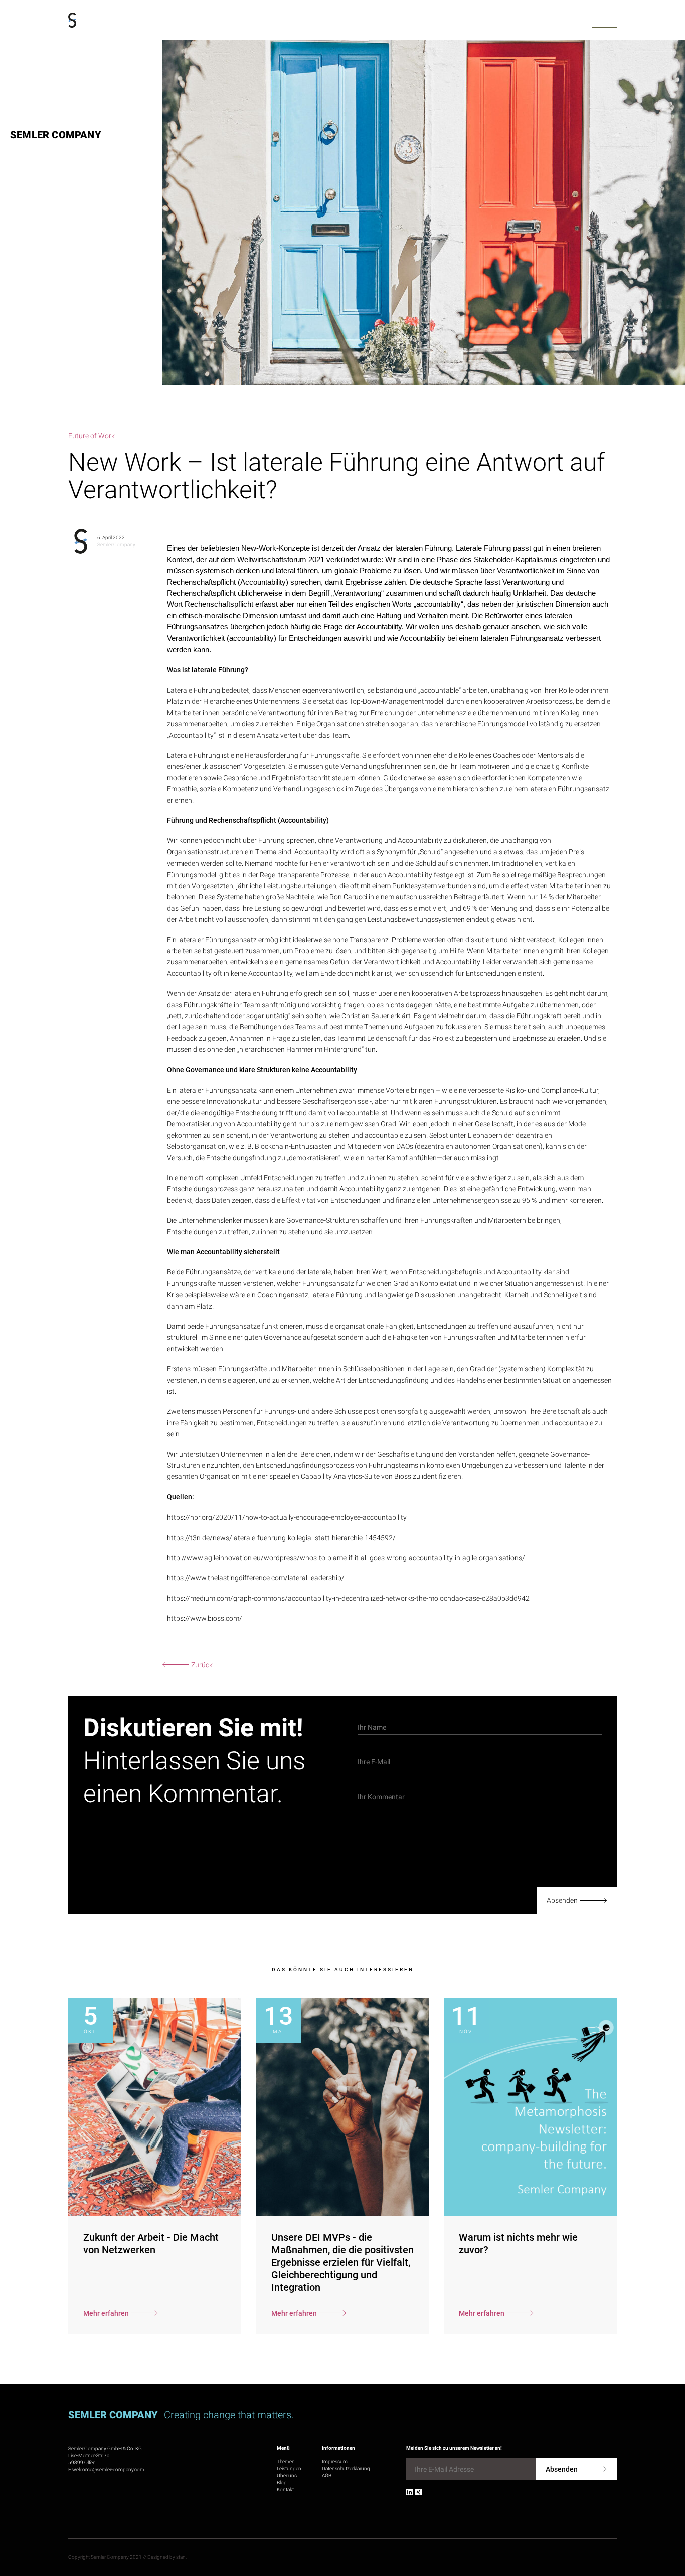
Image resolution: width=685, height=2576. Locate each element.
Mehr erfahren (106, 2313)
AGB (327, 2476)
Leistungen (289, 2468)
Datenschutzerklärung (346, 2468)
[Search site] (633, 2529)
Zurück (202, 1665)
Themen (286, 2461)
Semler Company (56, 135)
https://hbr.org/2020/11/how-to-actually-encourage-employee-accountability (287, 1517)
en (664, 2525)
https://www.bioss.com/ (205, 1618)
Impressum (335, 2461)
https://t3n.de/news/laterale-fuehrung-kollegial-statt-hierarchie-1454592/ (281, 1538)
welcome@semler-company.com (108, 2470)
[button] (604, 20)
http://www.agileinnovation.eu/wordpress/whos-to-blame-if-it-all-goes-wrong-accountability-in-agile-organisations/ (346, 1558)
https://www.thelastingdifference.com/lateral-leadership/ (256, 1578)
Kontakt (285, 2490)
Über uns (287, 2476)
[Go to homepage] (72, 20)
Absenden (562, 1900)
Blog (282, 2483)
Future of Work (92, 436)
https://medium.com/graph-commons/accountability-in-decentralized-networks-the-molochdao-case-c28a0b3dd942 (348, 1598)
